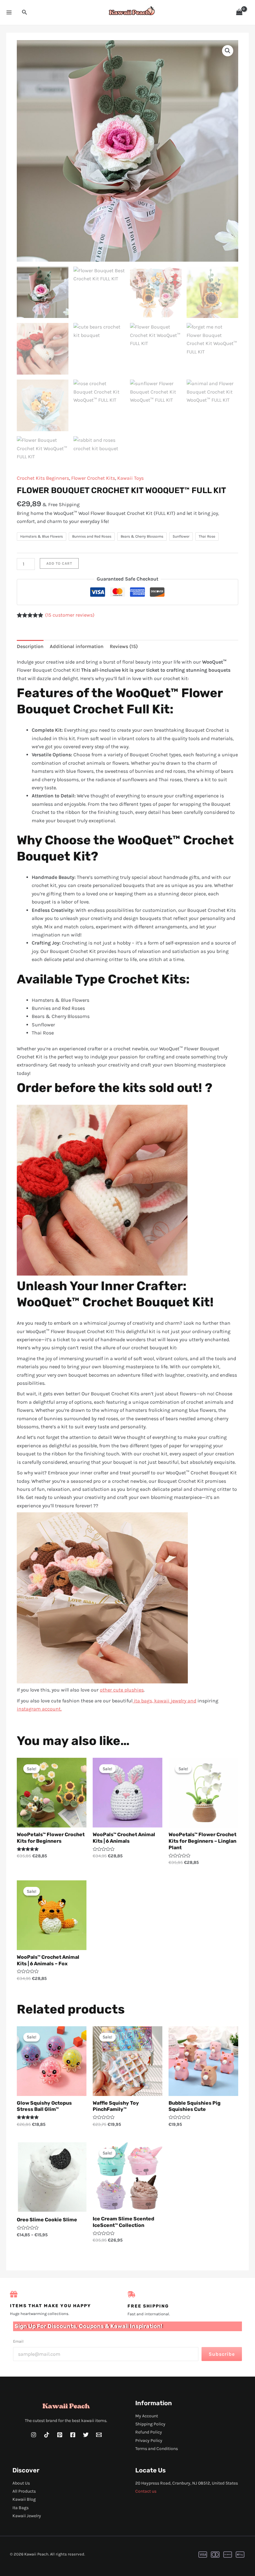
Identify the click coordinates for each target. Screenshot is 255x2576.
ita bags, (143, 1701)
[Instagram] (34, 2435)
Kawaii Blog (24, 2499)
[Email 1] (99, 2435)
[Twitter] (86, 2435)
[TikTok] (47, 2435)
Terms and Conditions (157, 2449)
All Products (24, 2491)
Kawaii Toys (130, 478)
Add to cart (59, 563)
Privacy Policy (149, 2441)
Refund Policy (149, 2432)
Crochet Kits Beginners (43, 478)
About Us (21, 2483)
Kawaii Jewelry (27, 2516)
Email (18, 2341)
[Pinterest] (60, 2435)
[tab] (30, 646)
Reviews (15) (124, 646)
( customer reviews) (70, 615)
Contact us (146, 2491)
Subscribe (222, 2354)
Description (30, 646)
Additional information (77, 646)
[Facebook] (73, 2435)
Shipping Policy (150, 2424)
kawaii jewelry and (175, 1701)
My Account (147, 2416)
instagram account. (39, 1709)
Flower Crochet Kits (93, 478)
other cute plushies (122, 1690)
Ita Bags (21, 2508)
